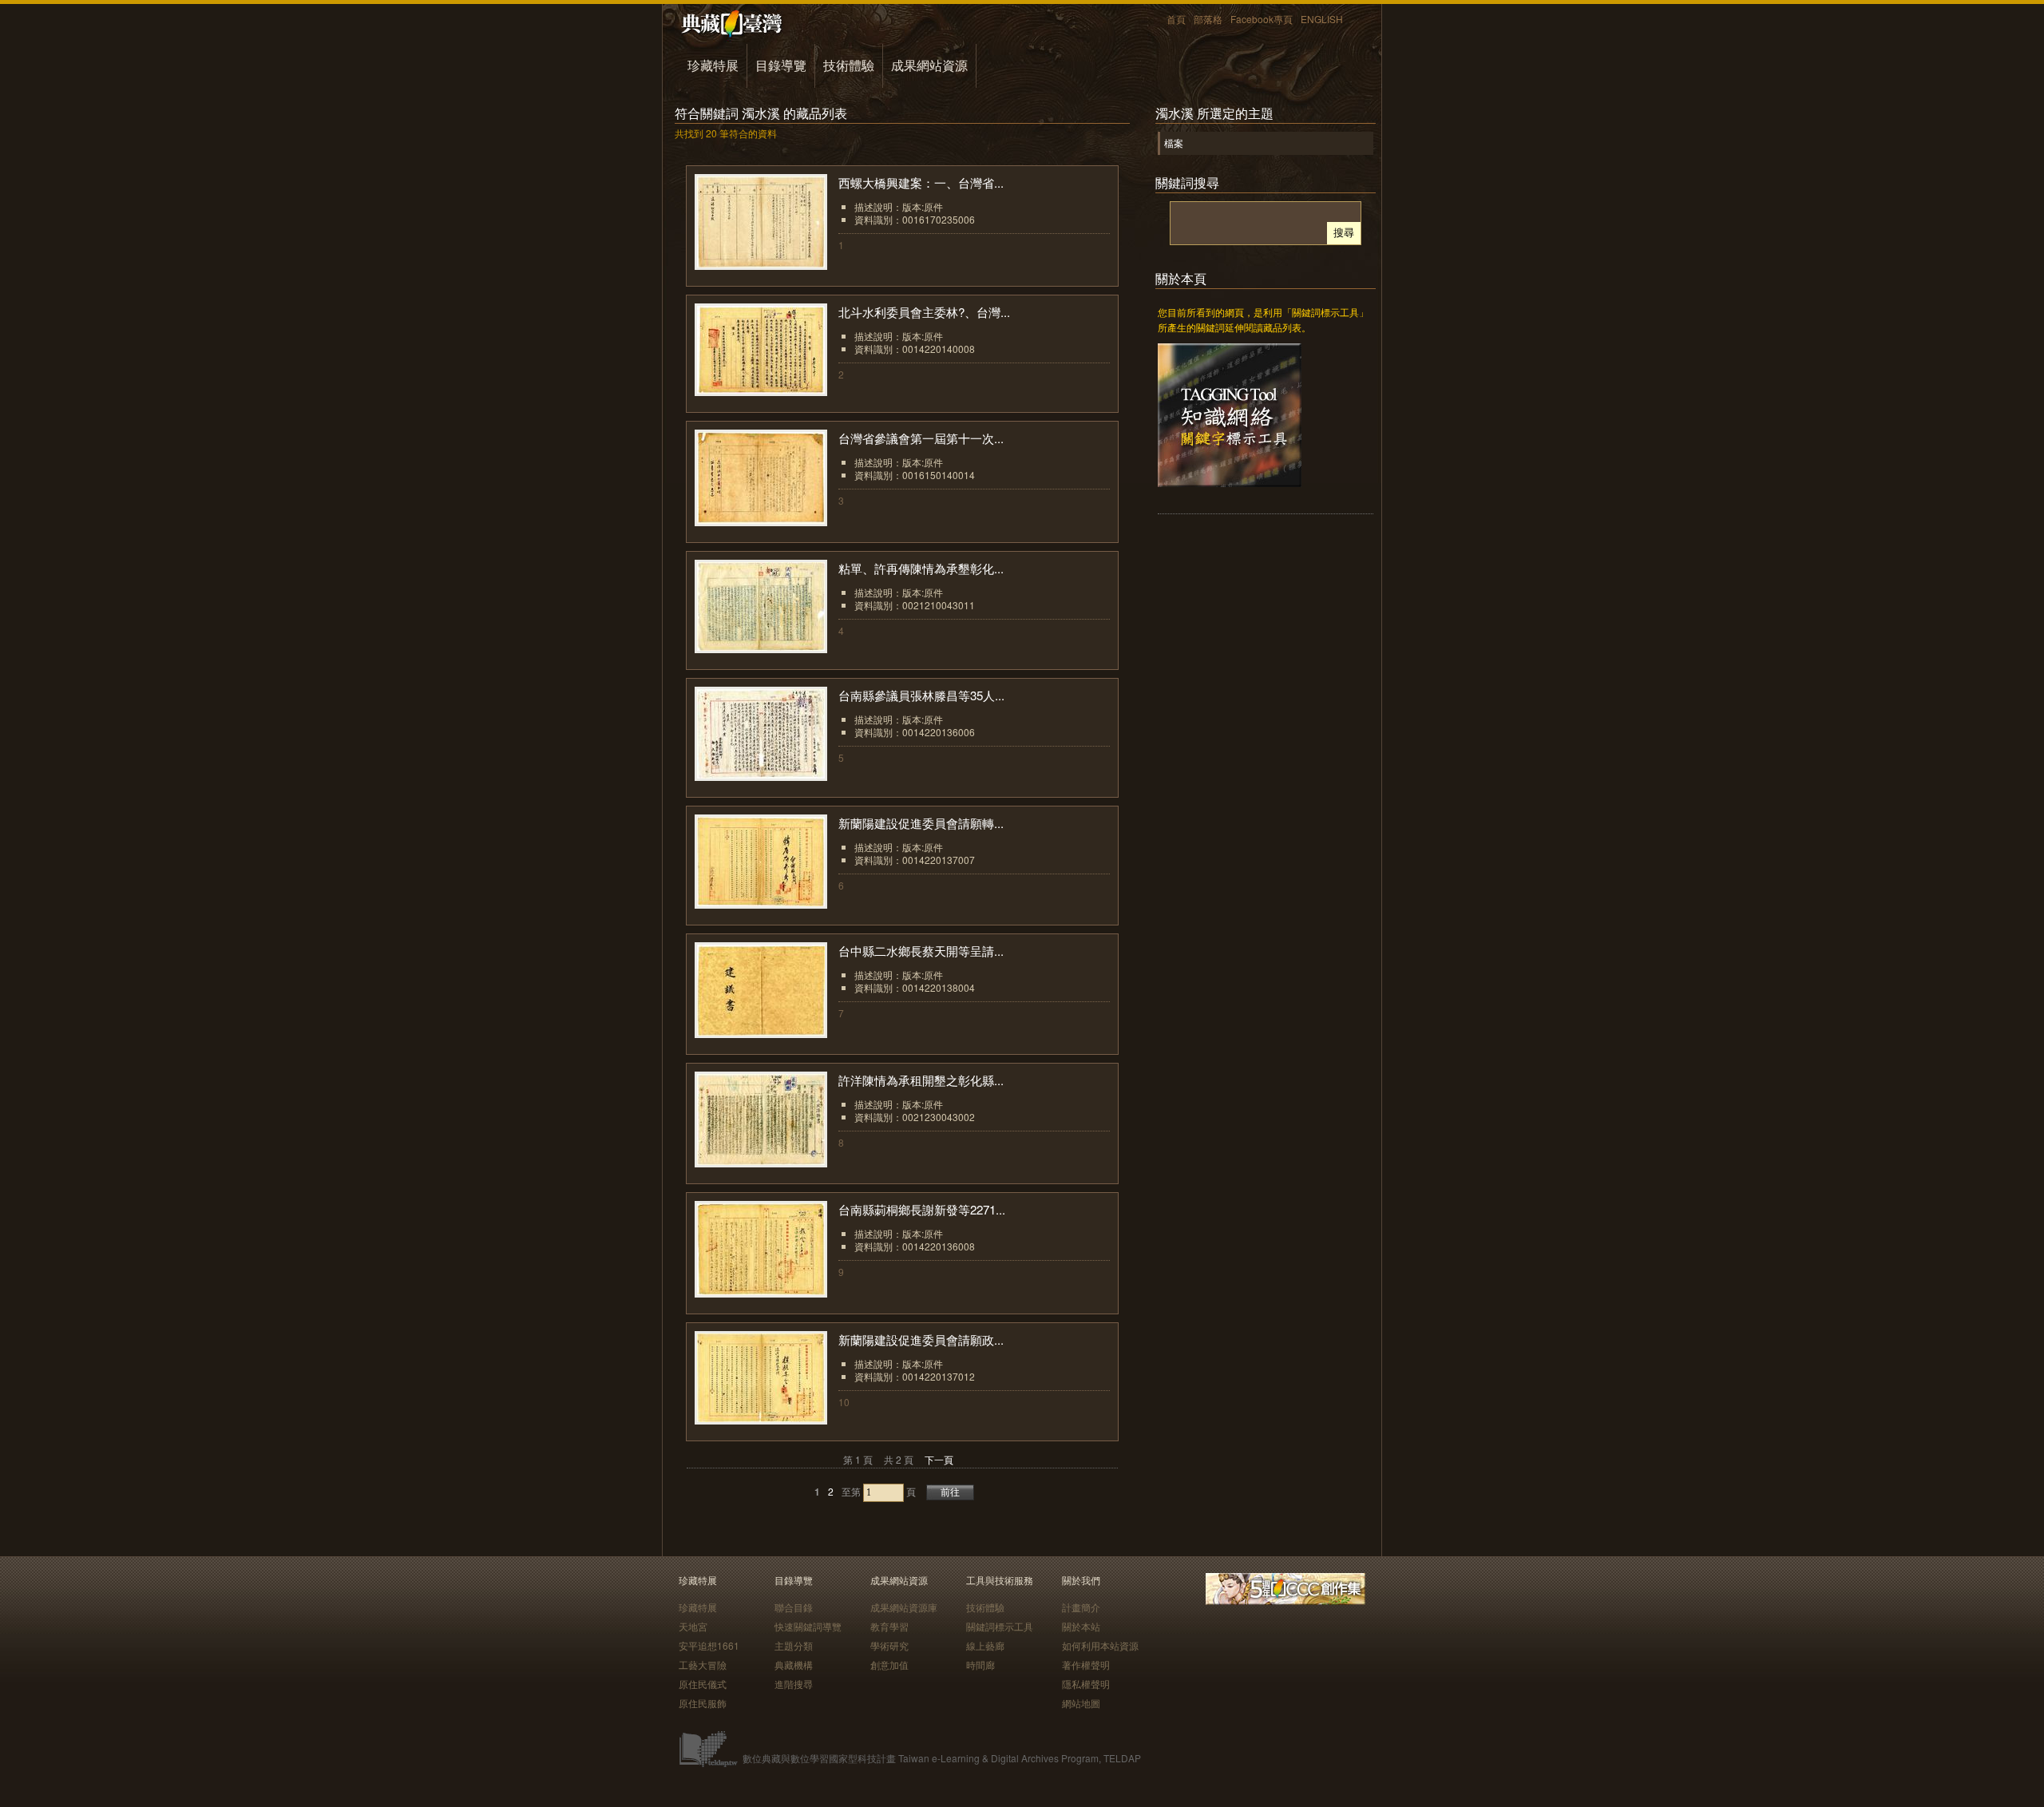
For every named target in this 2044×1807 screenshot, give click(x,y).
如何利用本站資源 (1100, 1645)
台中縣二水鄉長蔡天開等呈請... (921, 951)
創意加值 (889, 1664)
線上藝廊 (985, 1645)
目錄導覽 (781, 65)
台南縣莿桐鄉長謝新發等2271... (922, 1209)
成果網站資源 (929, 65)
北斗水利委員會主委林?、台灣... (924, 312)
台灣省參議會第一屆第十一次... (921, 438)
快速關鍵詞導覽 (808, 1626)
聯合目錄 (794, 1607)
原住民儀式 (703, 1684)
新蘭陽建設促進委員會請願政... (921, 1339)
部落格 (1208, 19)
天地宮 (693, 1626)
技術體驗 (849, 65)
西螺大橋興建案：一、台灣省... (921, 182)
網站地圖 (1081, 1703)
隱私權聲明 (1086, 1684)
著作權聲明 (1086, 1664)
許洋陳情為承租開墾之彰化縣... (921, 1080)
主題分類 (794, 1645)
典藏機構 (794, 1664)
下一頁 (939, 1459)
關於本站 (1081, 1626)
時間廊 (980, 1664)
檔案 (1174, 143)
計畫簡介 (1081, 1607)
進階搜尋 (794, 1684)
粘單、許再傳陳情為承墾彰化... (921, 568)
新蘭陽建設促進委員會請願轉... (921, 823)
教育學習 (889, 1626)
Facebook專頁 (1262, 19)
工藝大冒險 (703, 1664)
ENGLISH (1322, 19)
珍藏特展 (713, 65)
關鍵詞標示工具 (1000, 1626)
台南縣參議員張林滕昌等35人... (921, 695)
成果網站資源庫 (904, 1607)
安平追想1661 (709, 1645)
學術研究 (889, 1645)
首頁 (1176, 19)
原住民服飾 (703, 1703)
